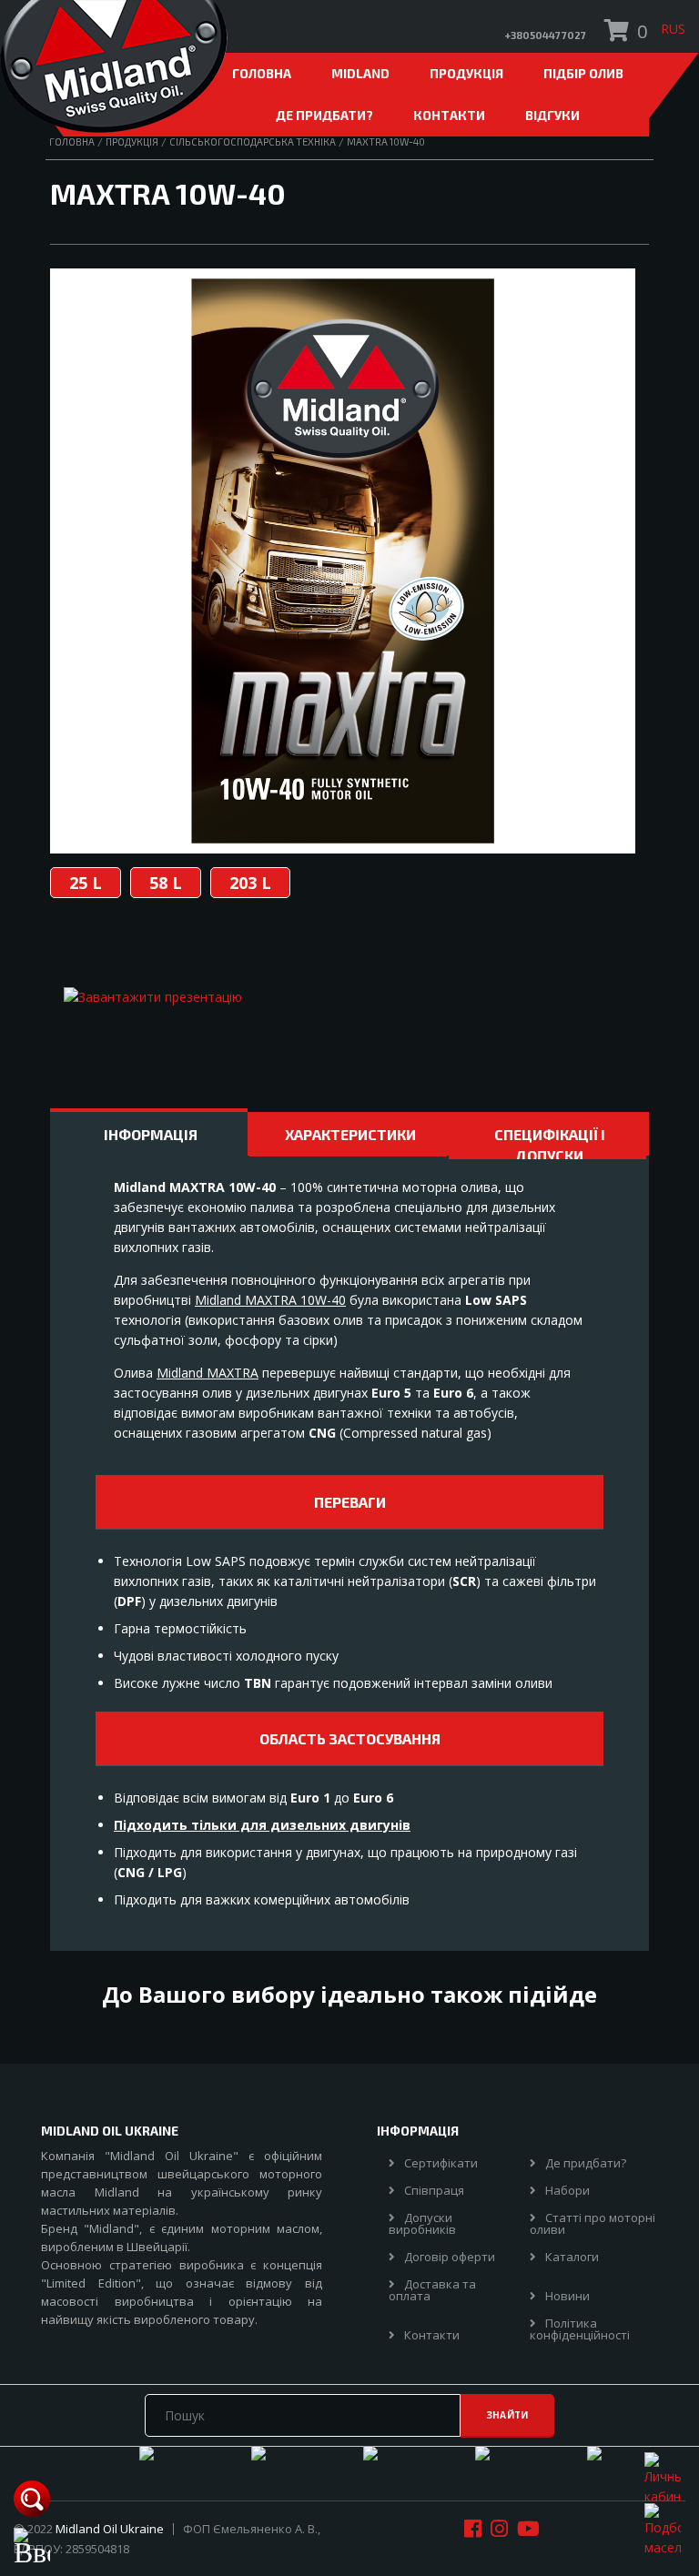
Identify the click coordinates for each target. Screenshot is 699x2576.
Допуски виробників (422, 2224)
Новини (567, 2296)
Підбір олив (583, 73)
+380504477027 (546, 35)
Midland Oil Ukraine (110, 2529)
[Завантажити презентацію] (153, 997)
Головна (262, 73)
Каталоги (572, 2257)
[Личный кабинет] (663, 2478)
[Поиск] (32, 2495)
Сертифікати (441, 2163)
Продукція (466, 73)
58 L (166, 883)
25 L (86, 883)
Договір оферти (450, 2257)
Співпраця (434, 2191)
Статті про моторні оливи (593, 2224)
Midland (360, 73)
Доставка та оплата (432, 2290)
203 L (250, 883)
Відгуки (552, 115)
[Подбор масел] (663, 2529)
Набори (567, 2191)
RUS (673, 29)
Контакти (449, 115)
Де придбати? (324, 115)
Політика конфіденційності (580, 2329)
